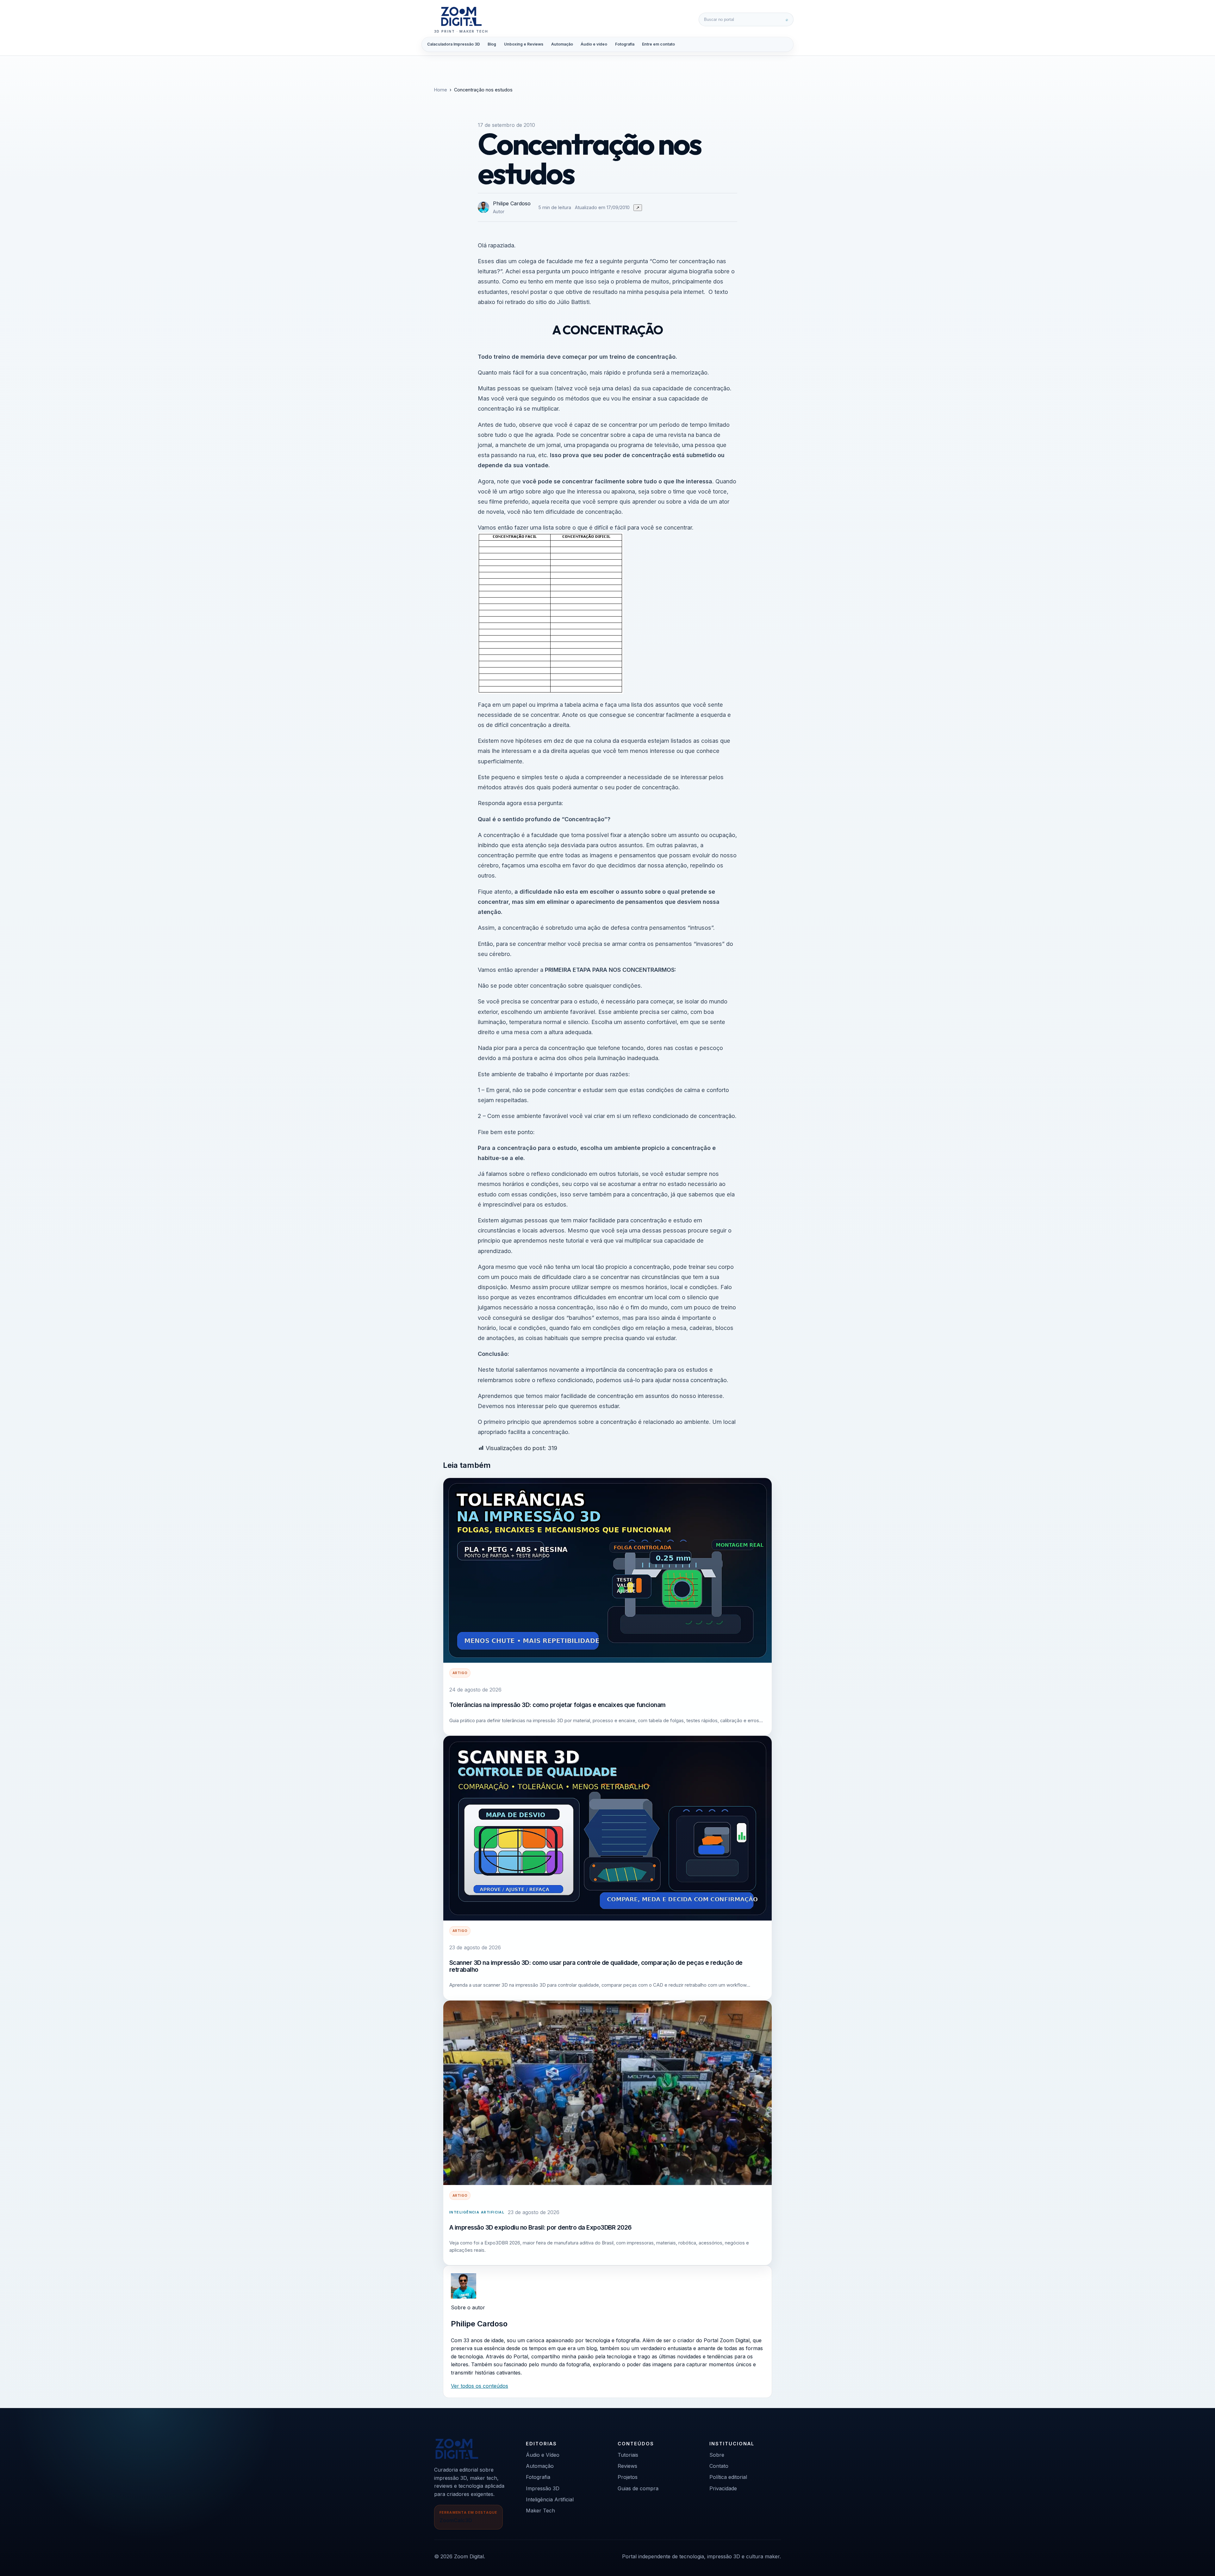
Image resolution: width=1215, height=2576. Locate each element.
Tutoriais (628, 2455)
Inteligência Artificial (477, 2212)
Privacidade (723, 2488)
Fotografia (625, 44)
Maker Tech (540, 2511)
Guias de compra (638, 2488)
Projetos (628, 2477)
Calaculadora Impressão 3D (454, 44)
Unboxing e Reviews (524, 44)
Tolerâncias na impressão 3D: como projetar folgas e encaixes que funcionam (558, 1705)
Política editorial (728, 2477)
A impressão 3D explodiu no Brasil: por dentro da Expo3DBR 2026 (540, 2227)
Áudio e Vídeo (543, 2455)
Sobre (717, 2455)
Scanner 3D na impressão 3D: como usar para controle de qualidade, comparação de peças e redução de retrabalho (596, 1966)
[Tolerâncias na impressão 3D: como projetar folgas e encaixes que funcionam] (607, 1570)
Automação (562, 44)
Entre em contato (658, 44)
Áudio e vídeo (594, 44)
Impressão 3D (543, 2488)
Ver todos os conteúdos (480, 2386)
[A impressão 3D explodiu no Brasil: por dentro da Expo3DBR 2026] (607, 2093)
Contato (719, 2466)
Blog (492, 44)
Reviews (627, 2466)
